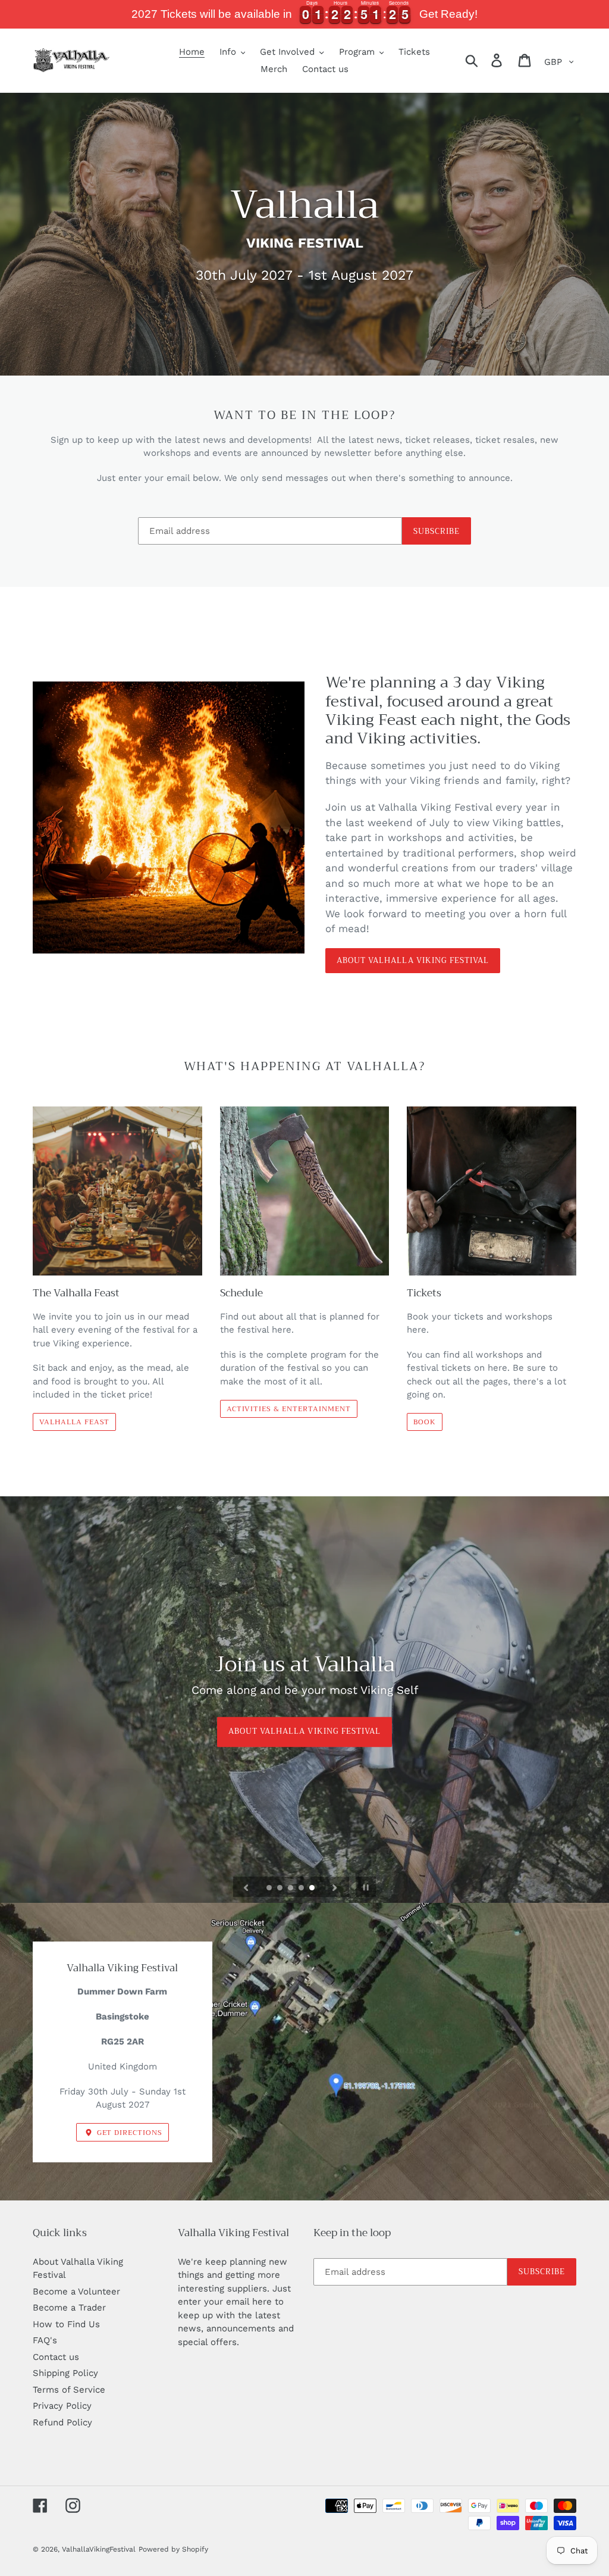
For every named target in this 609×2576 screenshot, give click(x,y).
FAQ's (45, 2340)
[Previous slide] (246, 1887)
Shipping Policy (65, 2373)
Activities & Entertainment (289, 1409)
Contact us (56, 2357)
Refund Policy (62, 2422)
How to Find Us (66, 2324)
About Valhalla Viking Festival (413, 960)
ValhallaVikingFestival (99, 2549)
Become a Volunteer (76, 2291)
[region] (304, 14)
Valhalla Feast (74, 1422)
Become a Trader (69, 2308)
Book (425, 1422)
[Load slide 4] (302, 1889)
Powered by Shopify (173, 2549)
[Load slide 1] (270, 1889)
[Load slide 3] (291, 1889)
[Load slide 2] (281, 1889)
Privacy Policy (62, 2406)
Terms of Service (69, 2390)
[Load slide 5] (313, 1889)
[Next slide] (335, 1887)
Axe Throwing (304, 1732)
